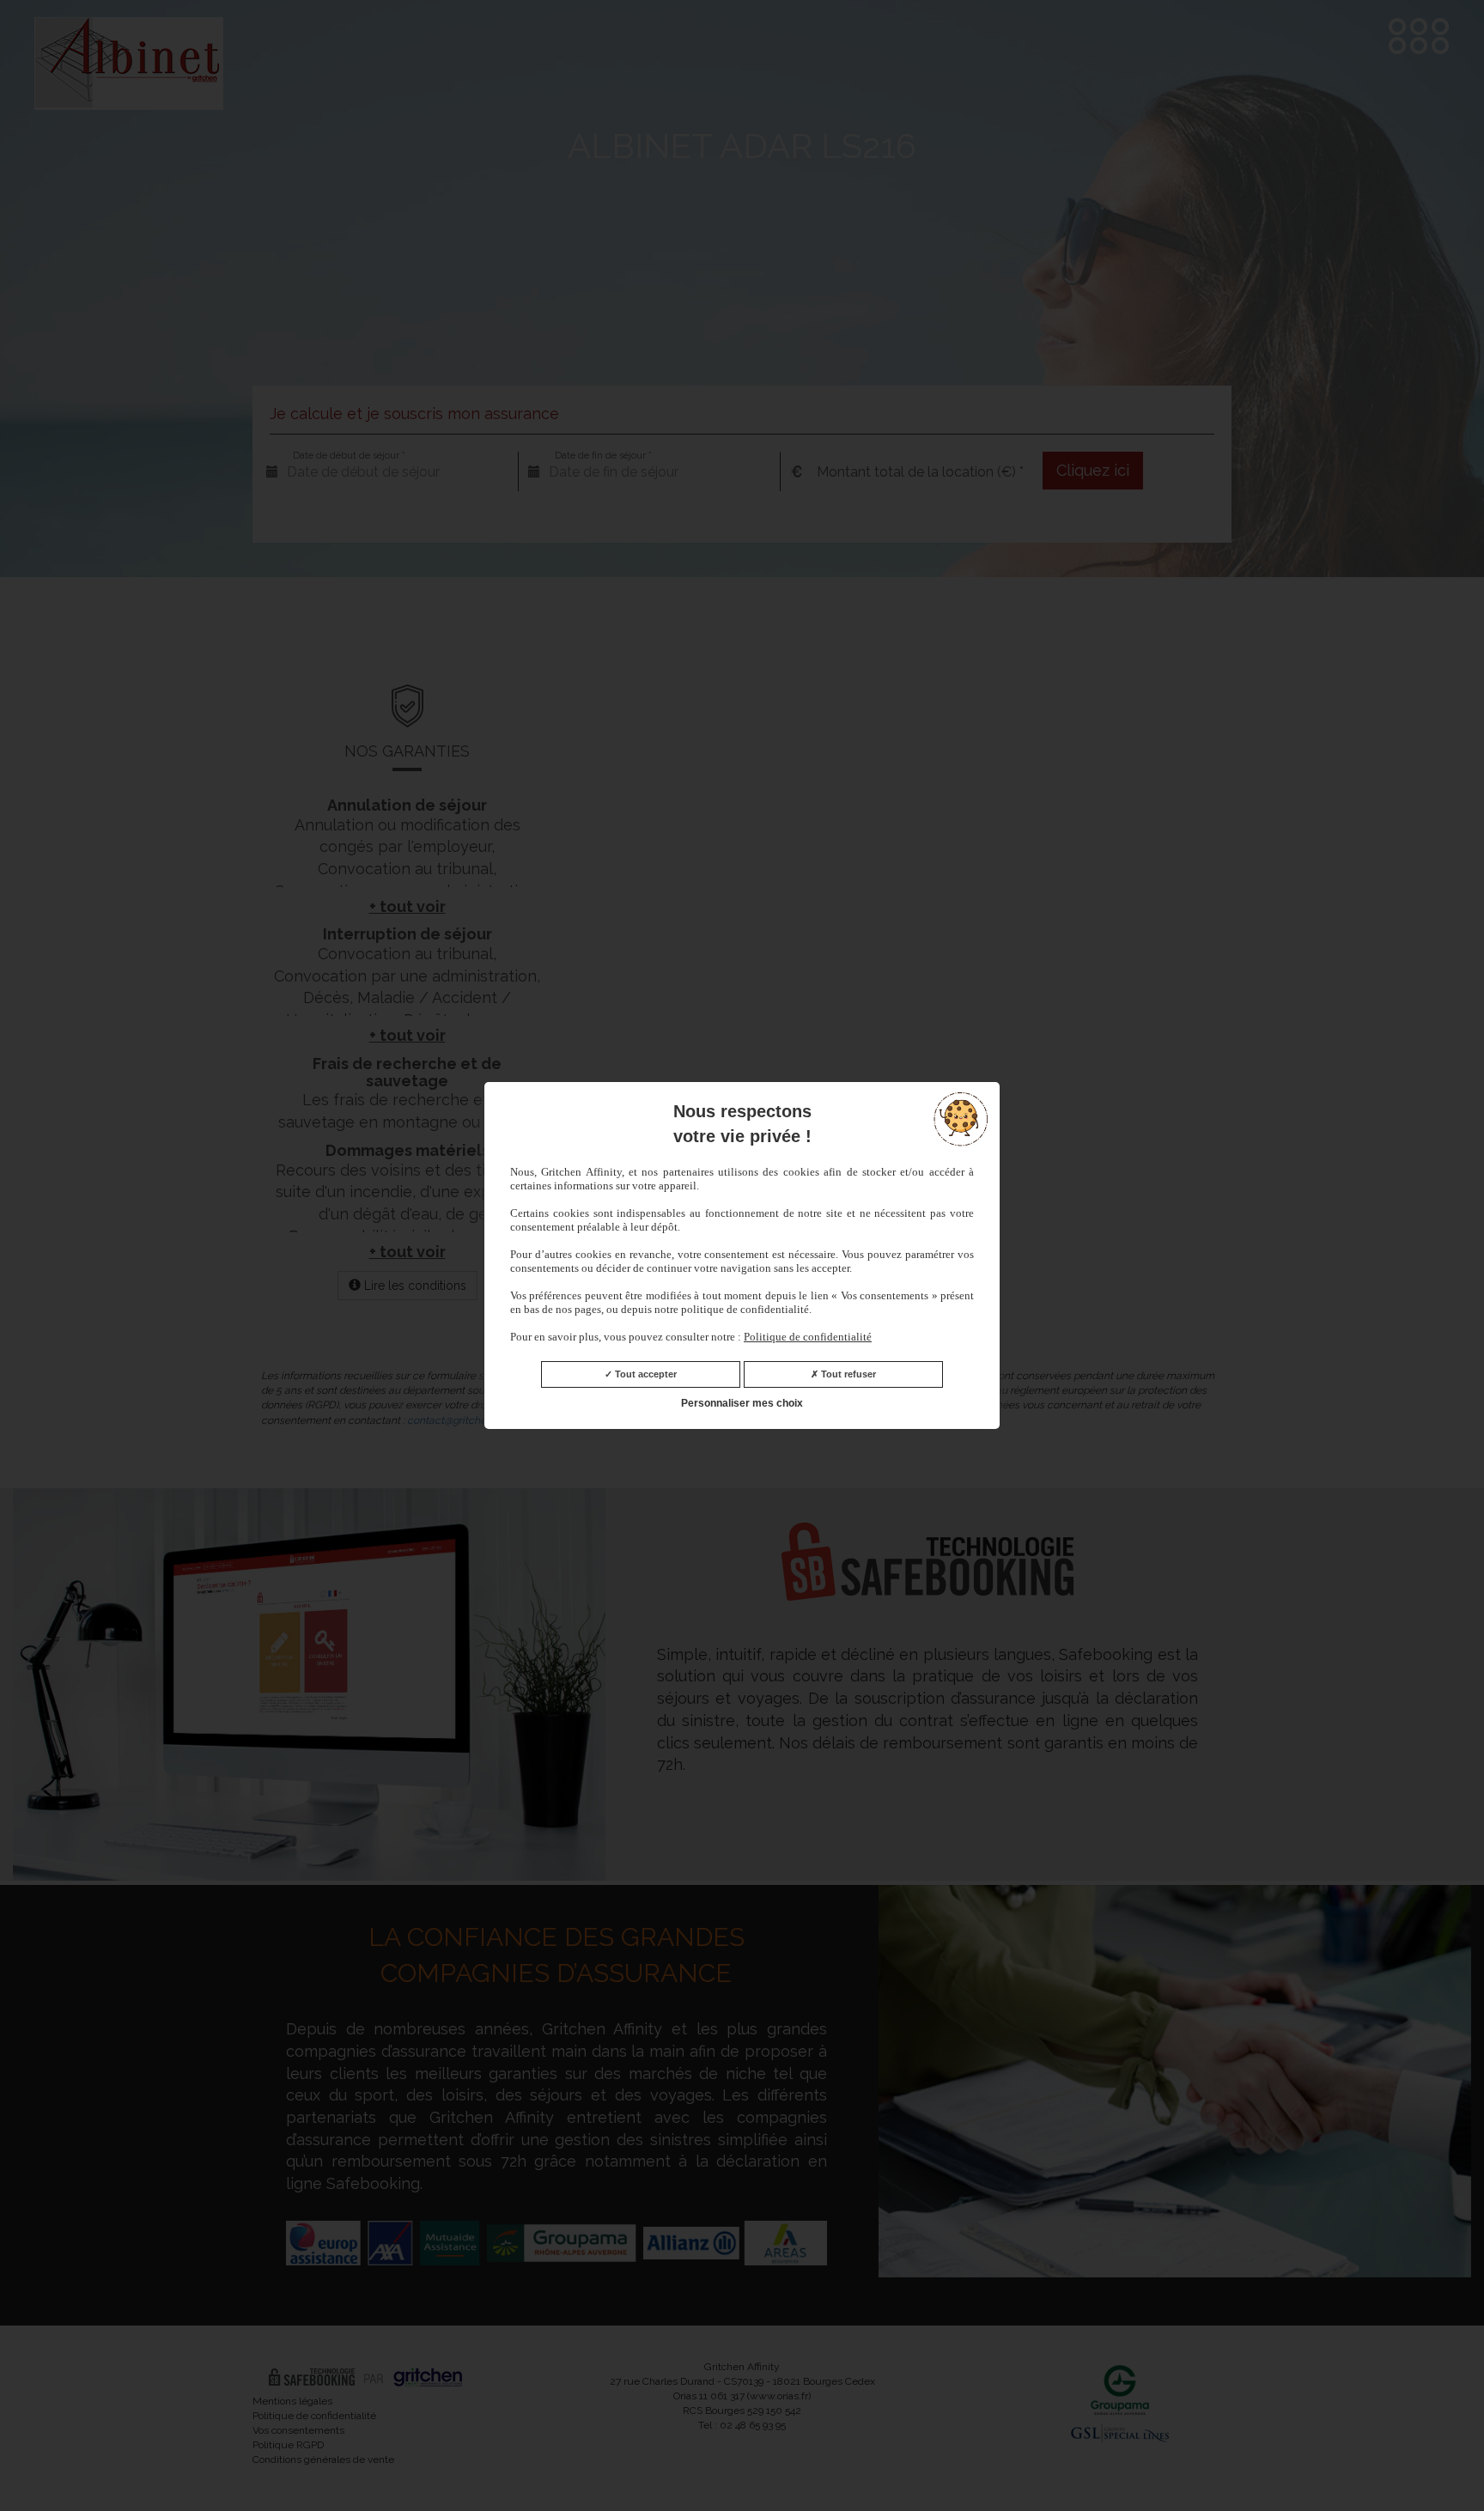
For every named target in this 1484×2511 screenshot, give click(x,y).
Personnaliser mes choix (742, 1403)
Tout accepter (645, 1374)
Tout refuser (847, 1374)
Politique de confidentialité (808, 1337)
